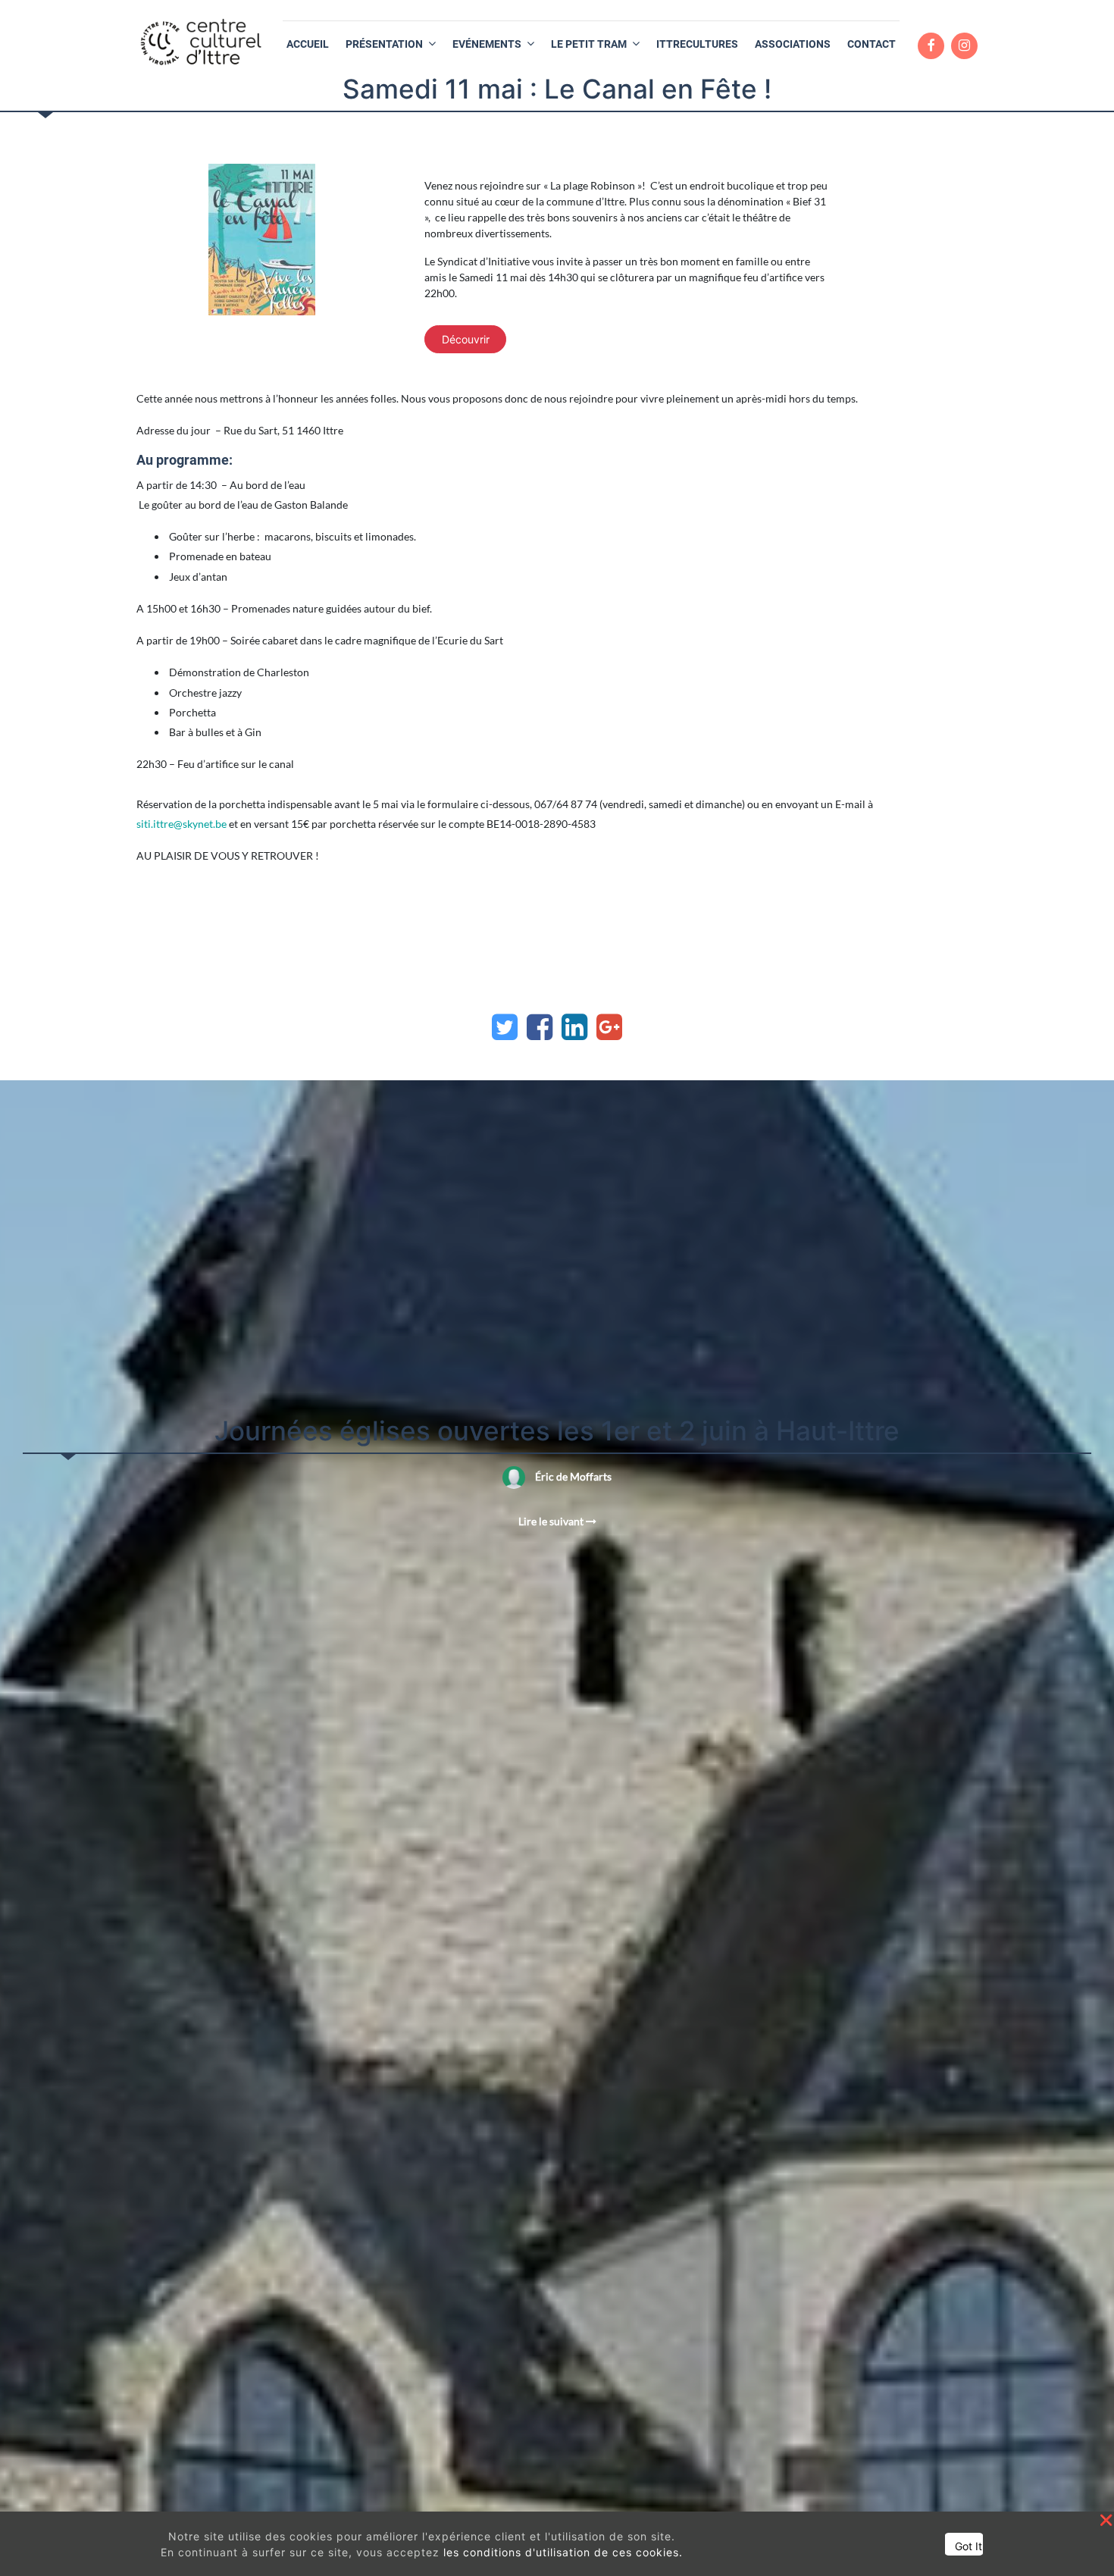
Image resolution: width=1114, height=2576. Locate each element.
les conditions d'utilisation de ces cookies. (563, 2552)
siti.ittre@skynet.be (181, 824)
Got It (968, 2546)
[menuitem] (308, 44)
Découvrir (466, 339)
